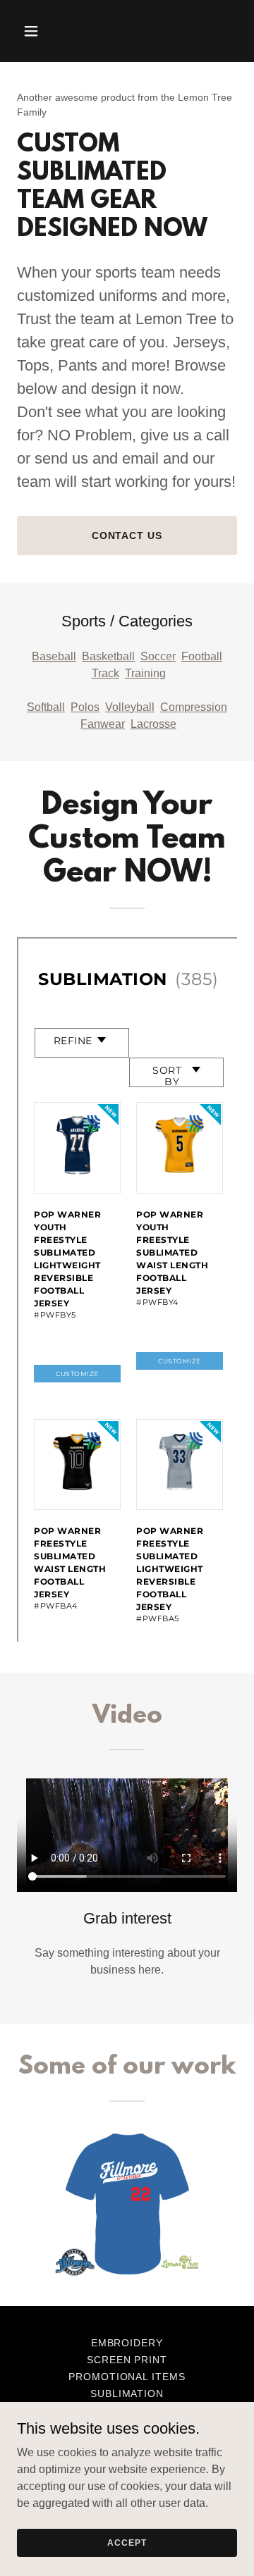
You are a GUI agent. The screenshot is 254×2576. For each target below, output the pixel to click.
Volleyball (130, 707)
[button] (34, 31)
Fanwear (103, 724)
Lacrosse (153, 724)
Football (202, 656)
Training (145, 673)
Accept (127, 2542)
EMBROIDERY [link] (127, 2343)
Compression (194, 707)
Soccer (158, 656)
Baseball (54, 656)
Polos (85, 707)
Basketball (108, 656)
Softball (46, 707)
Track (105, 673)
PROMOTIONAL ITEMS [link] (127, 2377)
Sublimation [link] (127, 2394)
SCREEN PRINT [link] (127, 2360)
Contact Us (127, 535)
